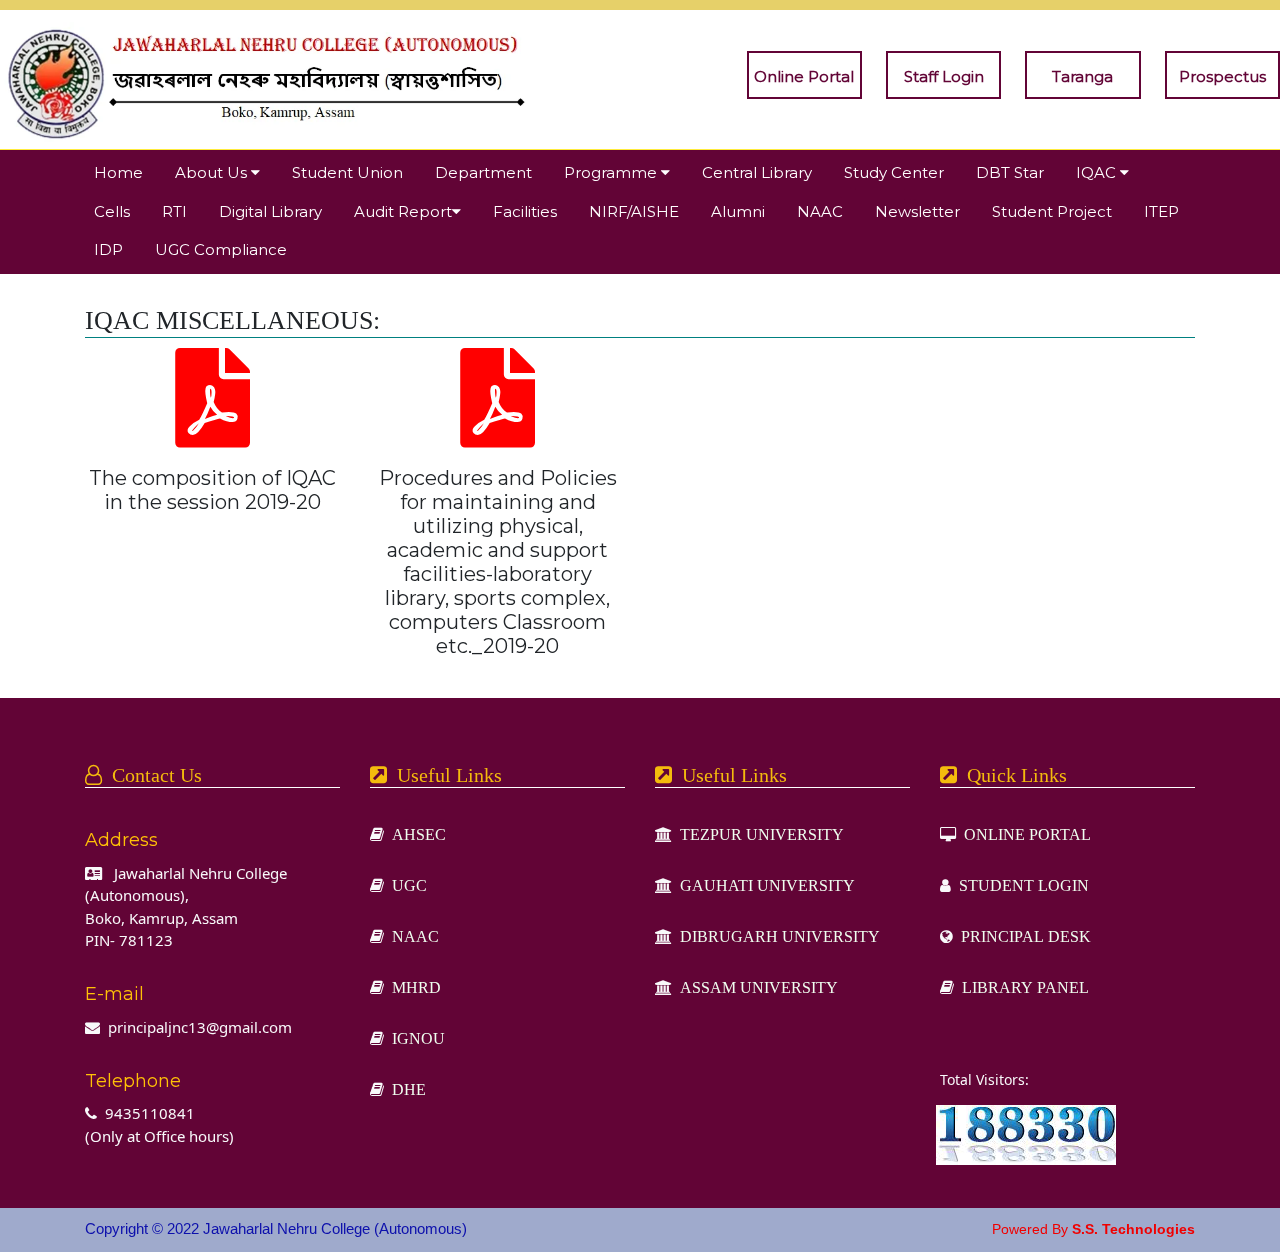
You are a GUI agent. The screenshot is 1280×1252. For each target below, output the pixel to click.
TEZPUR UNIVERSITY (758, 834)
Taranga (1082, 76)
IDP (108, 249)
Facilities (525, 211)
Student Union (347, 172)
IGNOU (414, 1038)
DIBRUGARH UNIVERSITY (776, 936)
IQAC (1098, 172)
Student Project (1052, 211)
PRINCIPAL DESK (1022, 936)
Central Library (757, 172)
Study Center (894, 172)
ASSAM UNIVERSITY (755, 987)
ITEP (1161, 211)
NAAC (820, 211)
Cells (112, 211)
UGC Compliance (221, 249)
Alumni (738, 211)
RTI (174, 211)
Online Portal (804, 76)
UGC (405, 885)
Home (118, 172)
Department (483, 172)
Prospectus (1222, 76)
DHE (405, 1089)
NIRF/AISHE (634, 211)
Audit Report (403, 211)
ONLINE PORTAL (1023, 834)
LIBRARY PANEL (1021, 987)
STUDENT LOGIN (1020, 885)
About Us (213, 172)
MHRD (412, 987)
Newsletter (917, 211)
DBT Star (1010, 172)
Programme (612, 172)
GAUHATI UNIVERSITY (763, 885)
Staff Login (944, 76)
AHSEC (415, 834)
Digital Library (270, 211)
